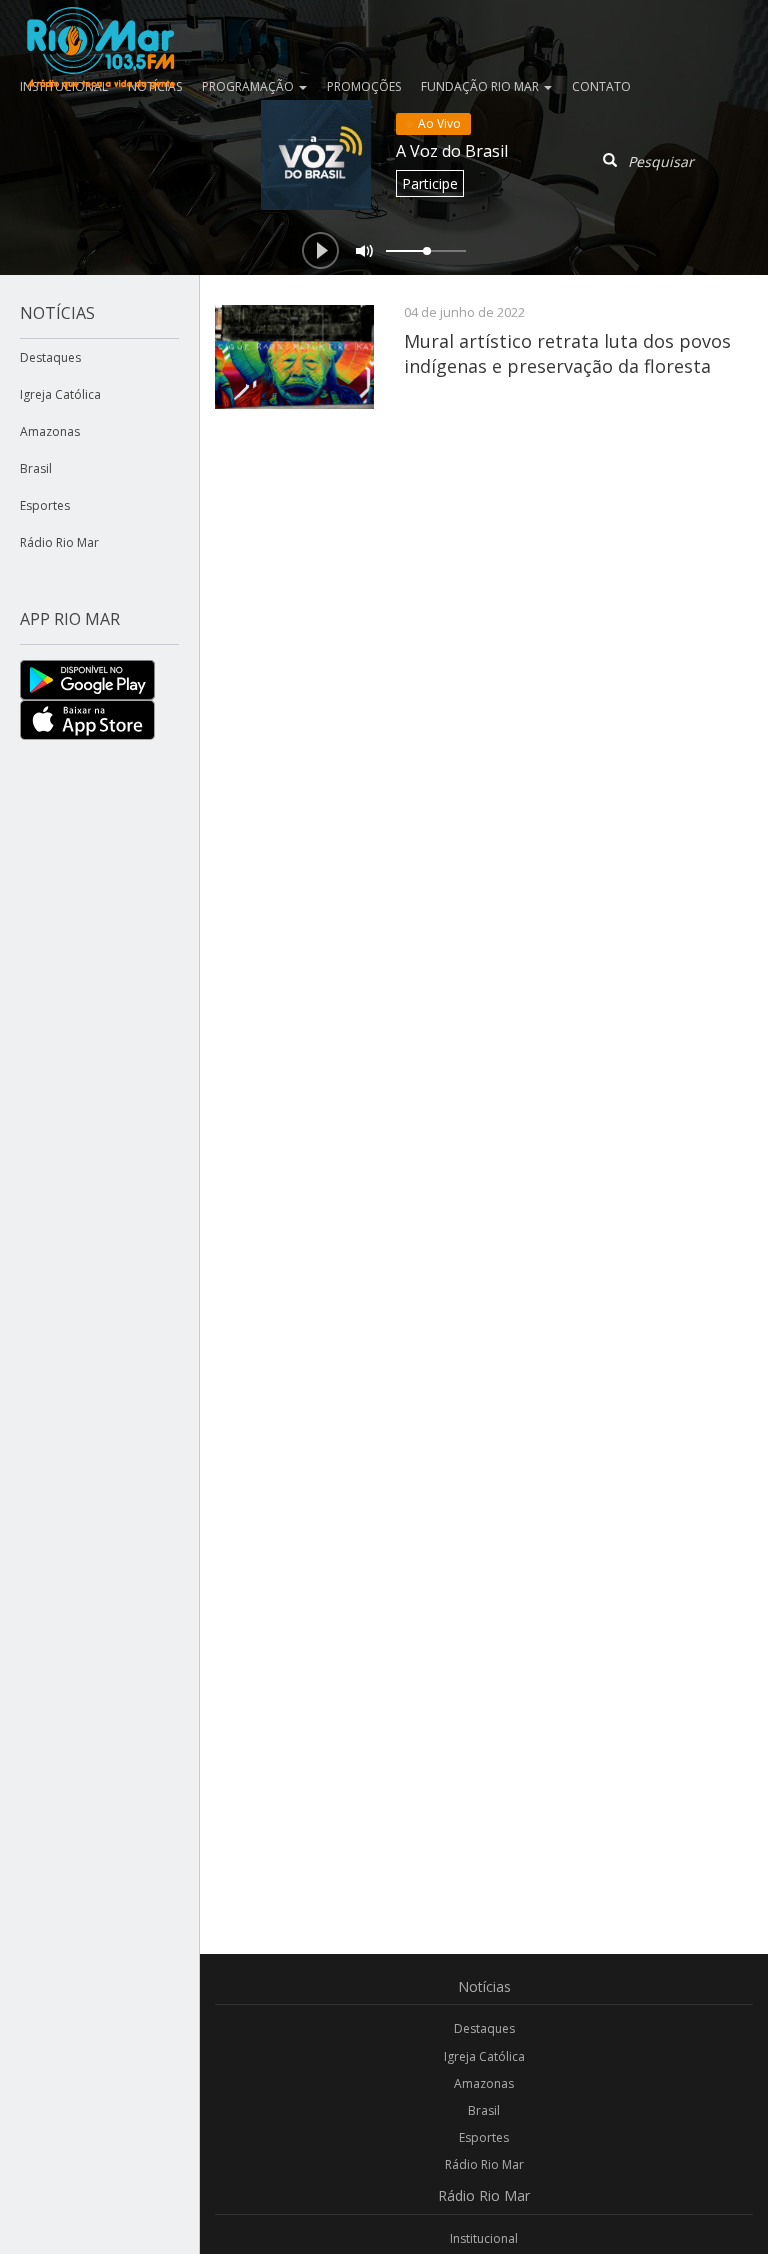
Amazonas (50, 431)
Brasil (36, 468)
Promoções (364, 86)
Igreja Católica (60, 394)
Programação (249, 86)
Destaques (50, 357)
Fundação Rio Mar (481, 86)
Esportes (45, 505)
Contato (601, 86)
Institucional (484, 2238)
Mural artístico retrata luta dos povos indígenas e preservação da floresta (567, 353)
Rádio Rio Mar (59, 542)
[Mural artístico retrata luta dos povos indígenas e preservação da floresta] (294, 357)
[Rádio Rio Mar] (100, 25)
